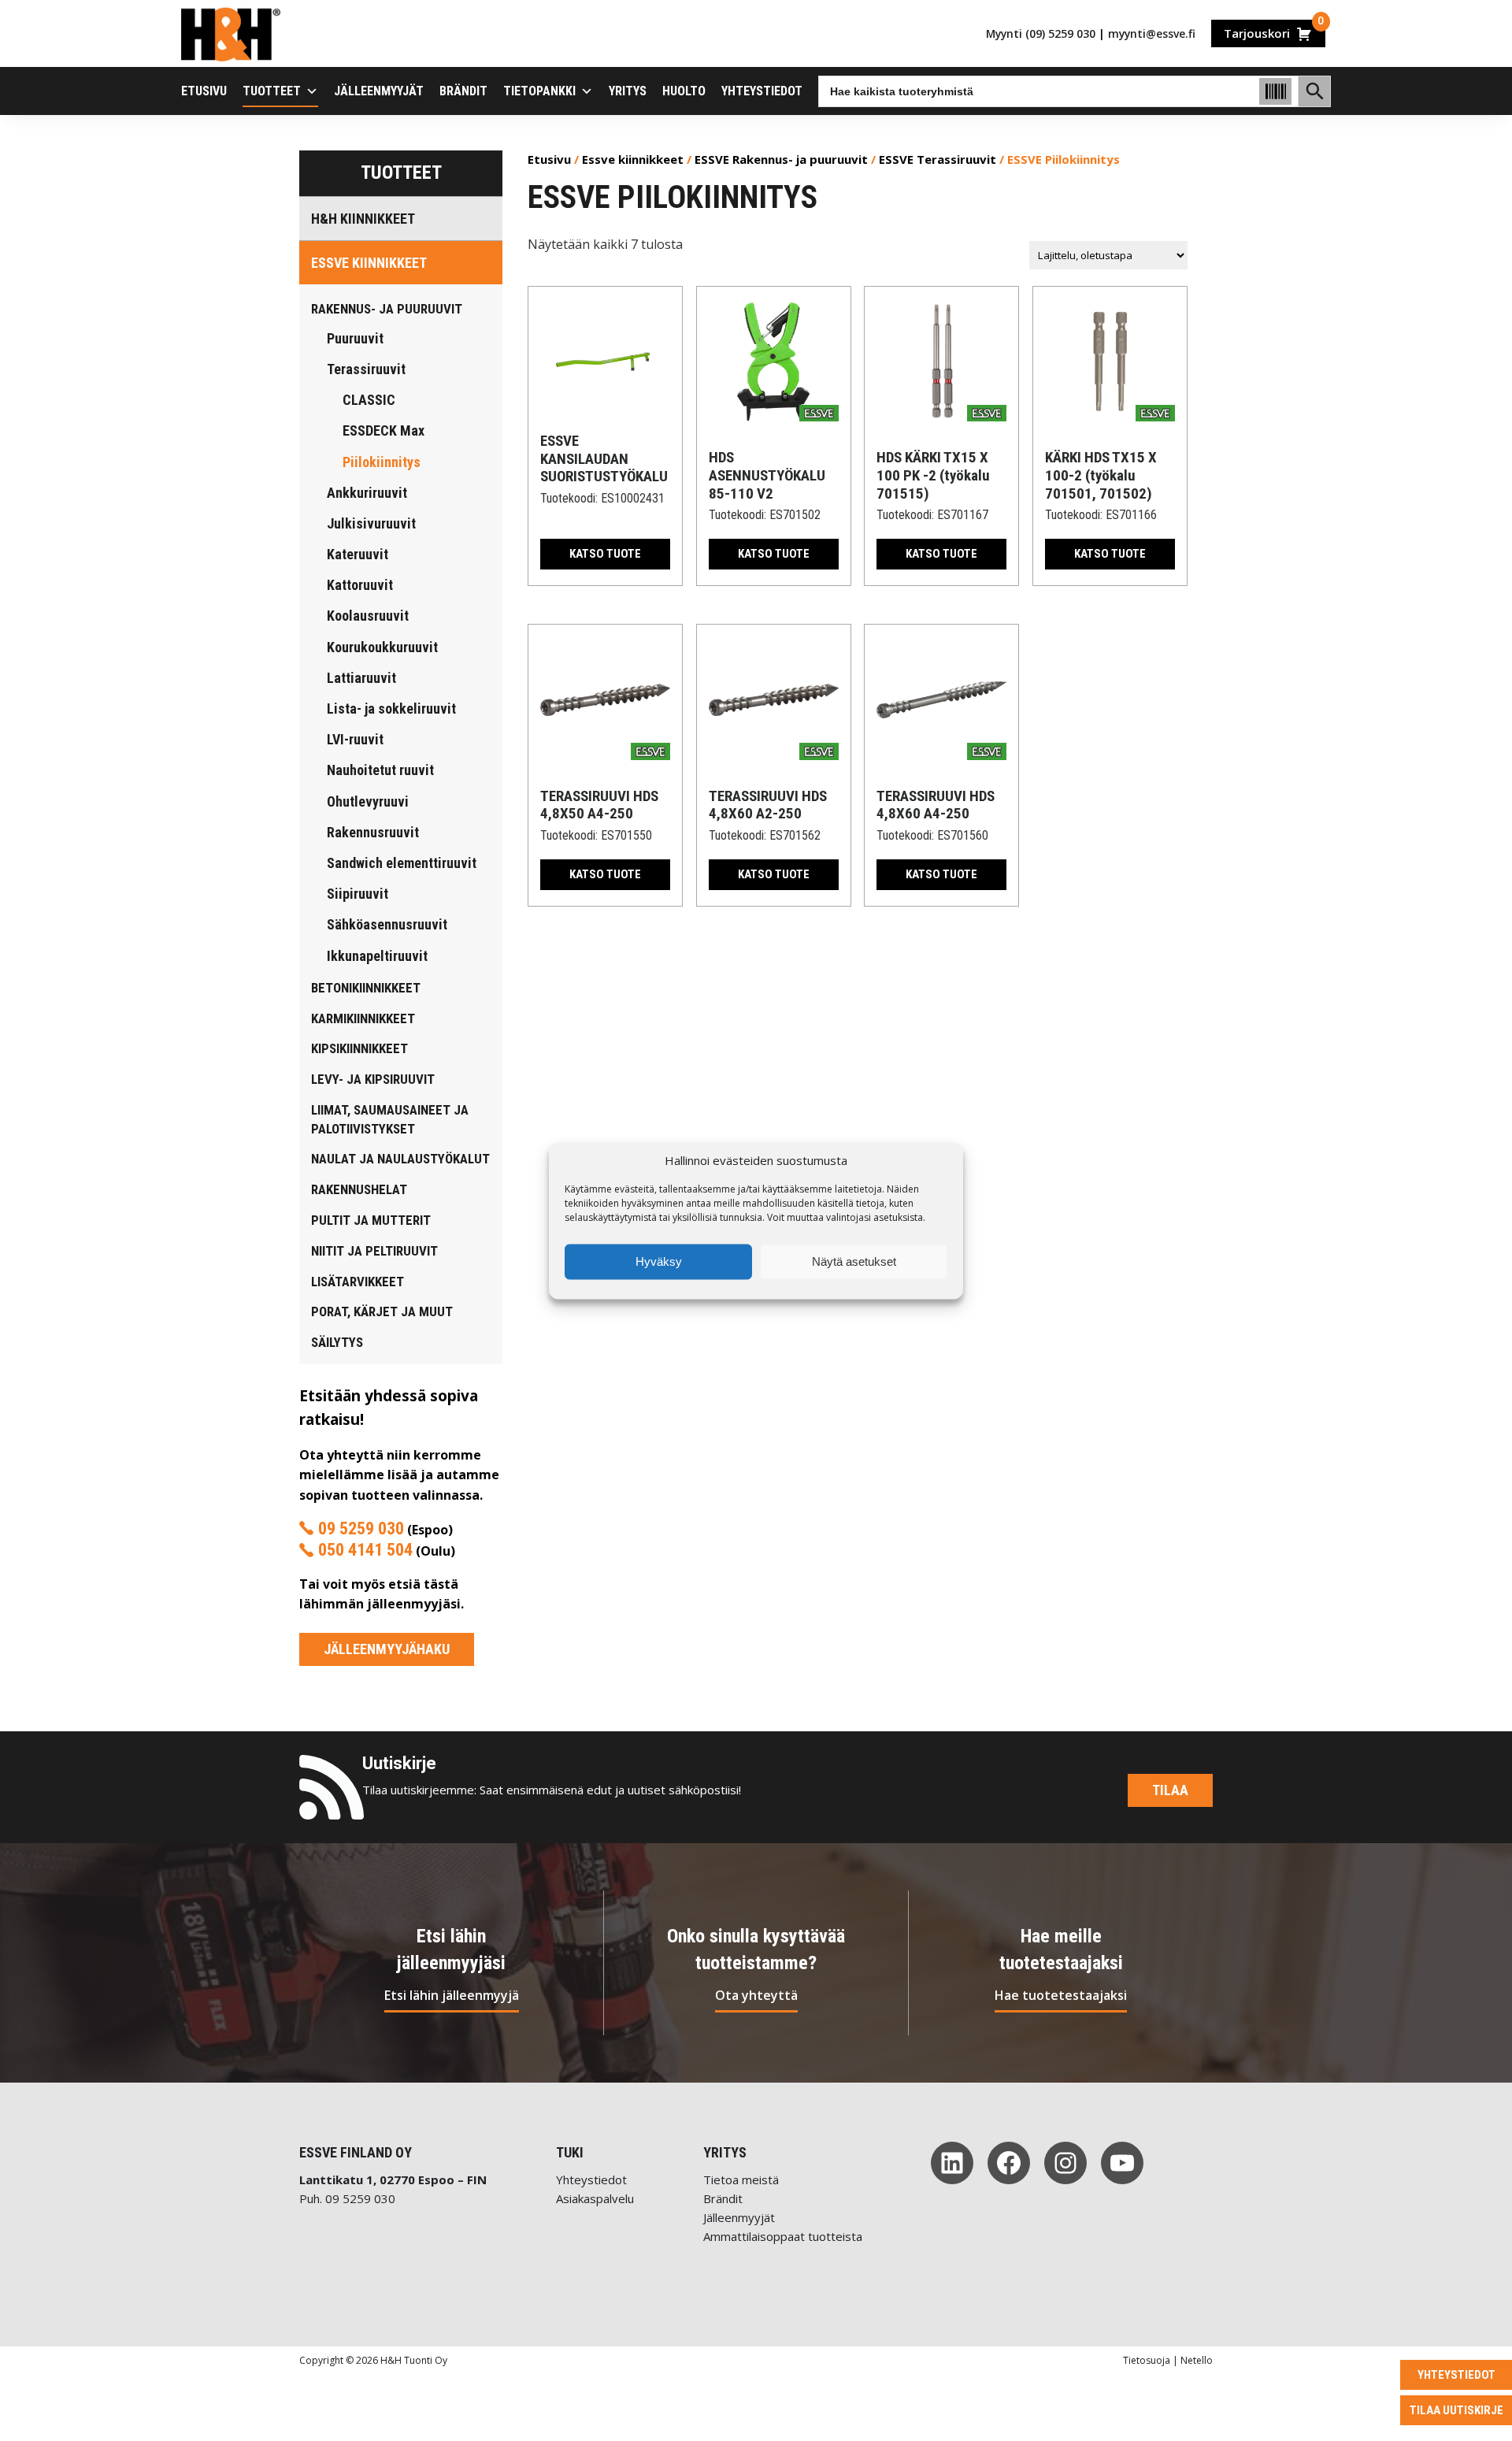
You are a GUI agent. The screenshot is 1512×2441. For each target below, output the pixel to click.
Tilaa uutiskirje (1456, 2410)
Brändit (463, 91)
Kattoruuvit (360, 585)
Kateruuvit (358, 554)
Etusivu (204, 91)
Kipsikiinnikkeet (359, 1048)
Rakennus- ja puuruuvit (387, 309)
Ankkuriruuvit (367, 493)
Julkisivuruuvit (371, 523)
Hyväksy (659, 1261)
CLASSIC (369, 400)
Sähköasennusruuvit (387, 924)
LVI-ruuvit (355, 739)
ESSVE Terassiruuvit (938, 159)
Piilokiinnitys (382, 462)
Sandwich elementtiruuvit (402, 863)
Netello (1197, 2360)
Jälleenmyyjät (379, 91)
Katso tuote (605, 554)
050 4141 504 (365, 1550)
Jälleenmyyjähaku (387, 1649)
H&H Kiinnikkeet (363, 219)
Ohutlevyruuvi (368, 801)
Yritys (628, 91)
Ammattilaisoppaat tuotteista (783, 2236)
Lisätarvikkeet (358, 1282)
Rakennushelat (359, 1189)
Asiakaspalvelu (595, 2198)
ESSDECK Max (384, 430)
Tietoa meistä (741, 2179)
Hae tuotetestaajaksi (1061, 1995)
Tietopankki (539, 91)
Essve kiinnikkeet (369, 263)
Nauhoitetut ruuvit (380, 770)
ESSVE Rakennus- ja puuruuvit (781, 159)
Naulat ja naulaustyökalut (400, 1159)
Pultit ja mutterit (371, 1220)
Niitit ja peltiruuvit (374, 1251)
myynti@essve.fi (1152, 33)
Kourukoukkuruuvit (382, 647)
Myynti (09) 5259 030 (1041, 33)
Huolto (684, 91)
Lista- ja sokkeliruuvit (391, 709)
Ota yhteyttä (756, 1995)
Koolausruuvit (368, 616)
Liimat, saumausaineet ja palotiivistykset (390, 1119)
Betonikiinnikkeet (366, 988)
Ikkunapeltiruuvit (377, 956)
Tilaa (1170, 1790)
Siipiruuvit (358, 894)
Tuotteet (272, 91)
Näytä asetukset (854, 1261)
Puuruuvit (355, 338)
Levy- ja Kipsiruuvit (373, 1079)
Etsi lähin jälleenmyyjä (452, 1995)
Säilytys (337, 1342)
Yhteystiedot (762, 91)
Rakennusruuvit (373, 832)
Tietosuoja (1147, 2360)
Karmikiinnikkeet (363, 1018)
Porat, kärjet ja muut (382, 1311)
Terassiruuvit (366, 369)
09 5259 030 (361, 1528)
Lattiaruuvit (361, 678)
